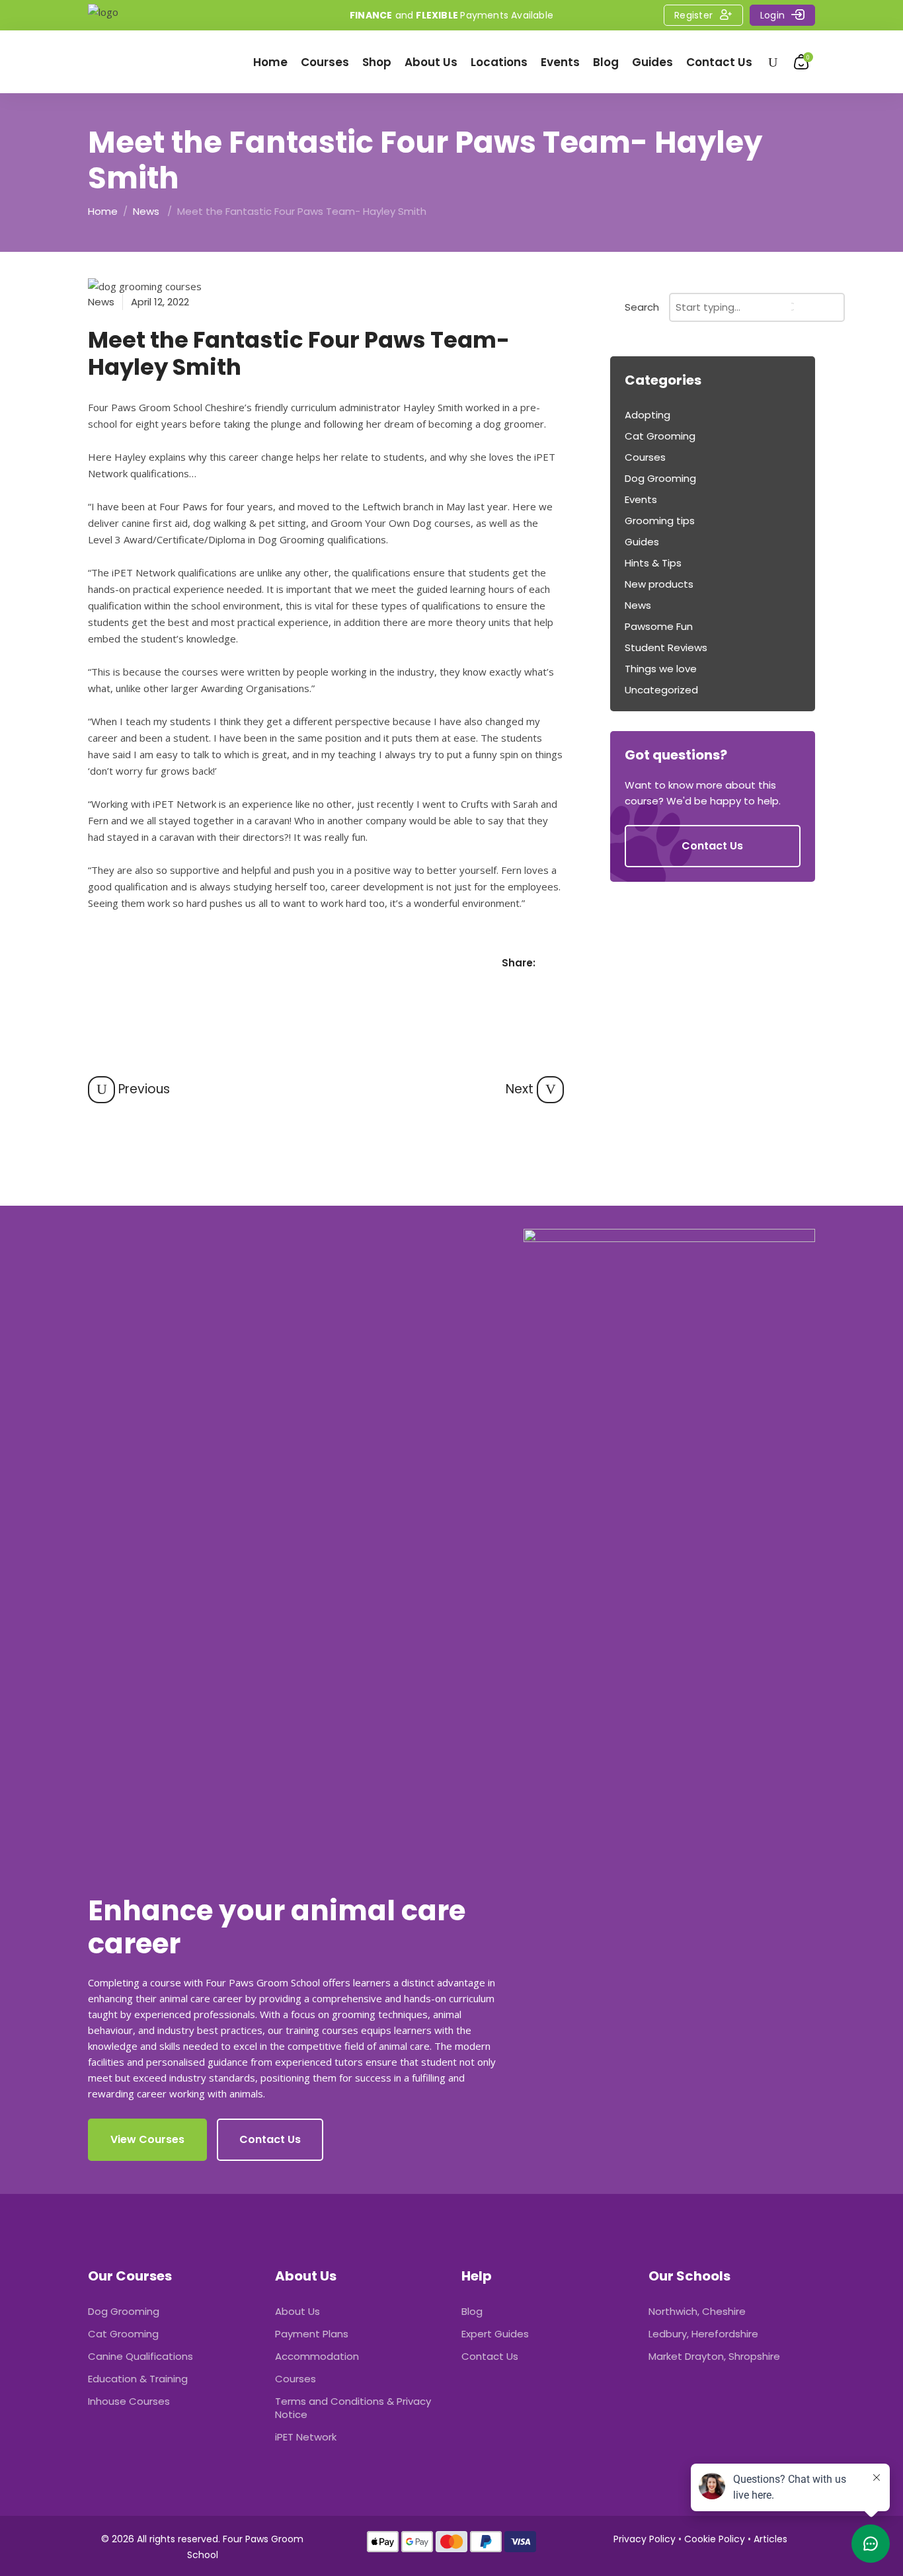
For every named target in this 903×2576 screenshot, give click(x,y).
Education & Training (138, 2379)
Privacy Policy (645, 2539)
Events (641, 499)
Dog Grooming (660, 478)
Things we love (661, 669)
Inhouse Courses (129, 2401)
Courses (645, 457)
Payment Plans (312, 2334)
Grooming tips (660, 521)
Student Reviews (666, 647)
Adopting (648, 415)
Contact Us (490, 2356)
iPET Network (306, 2437)
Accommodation (317, 2356)
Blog (472, 2311)
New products (659, 584)
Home (103, 211)
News (146, 211)
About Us (297, 2311)
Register (693, 15)
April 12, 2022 (160, 302)
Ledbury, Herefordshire (703, 2334)
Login (772, 15)
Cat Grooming (660, 436)
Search (642, 307)
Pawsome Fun (659, 626)
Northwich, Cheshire (697, 2311)
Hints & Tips (653, 563)
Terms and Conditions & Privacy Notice (353, 2408)
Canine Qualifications (140, 2356)
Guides (642, 542)
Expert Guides (495, 2334)
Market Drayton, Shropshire (714, 2356)
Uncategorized (661, 690)
